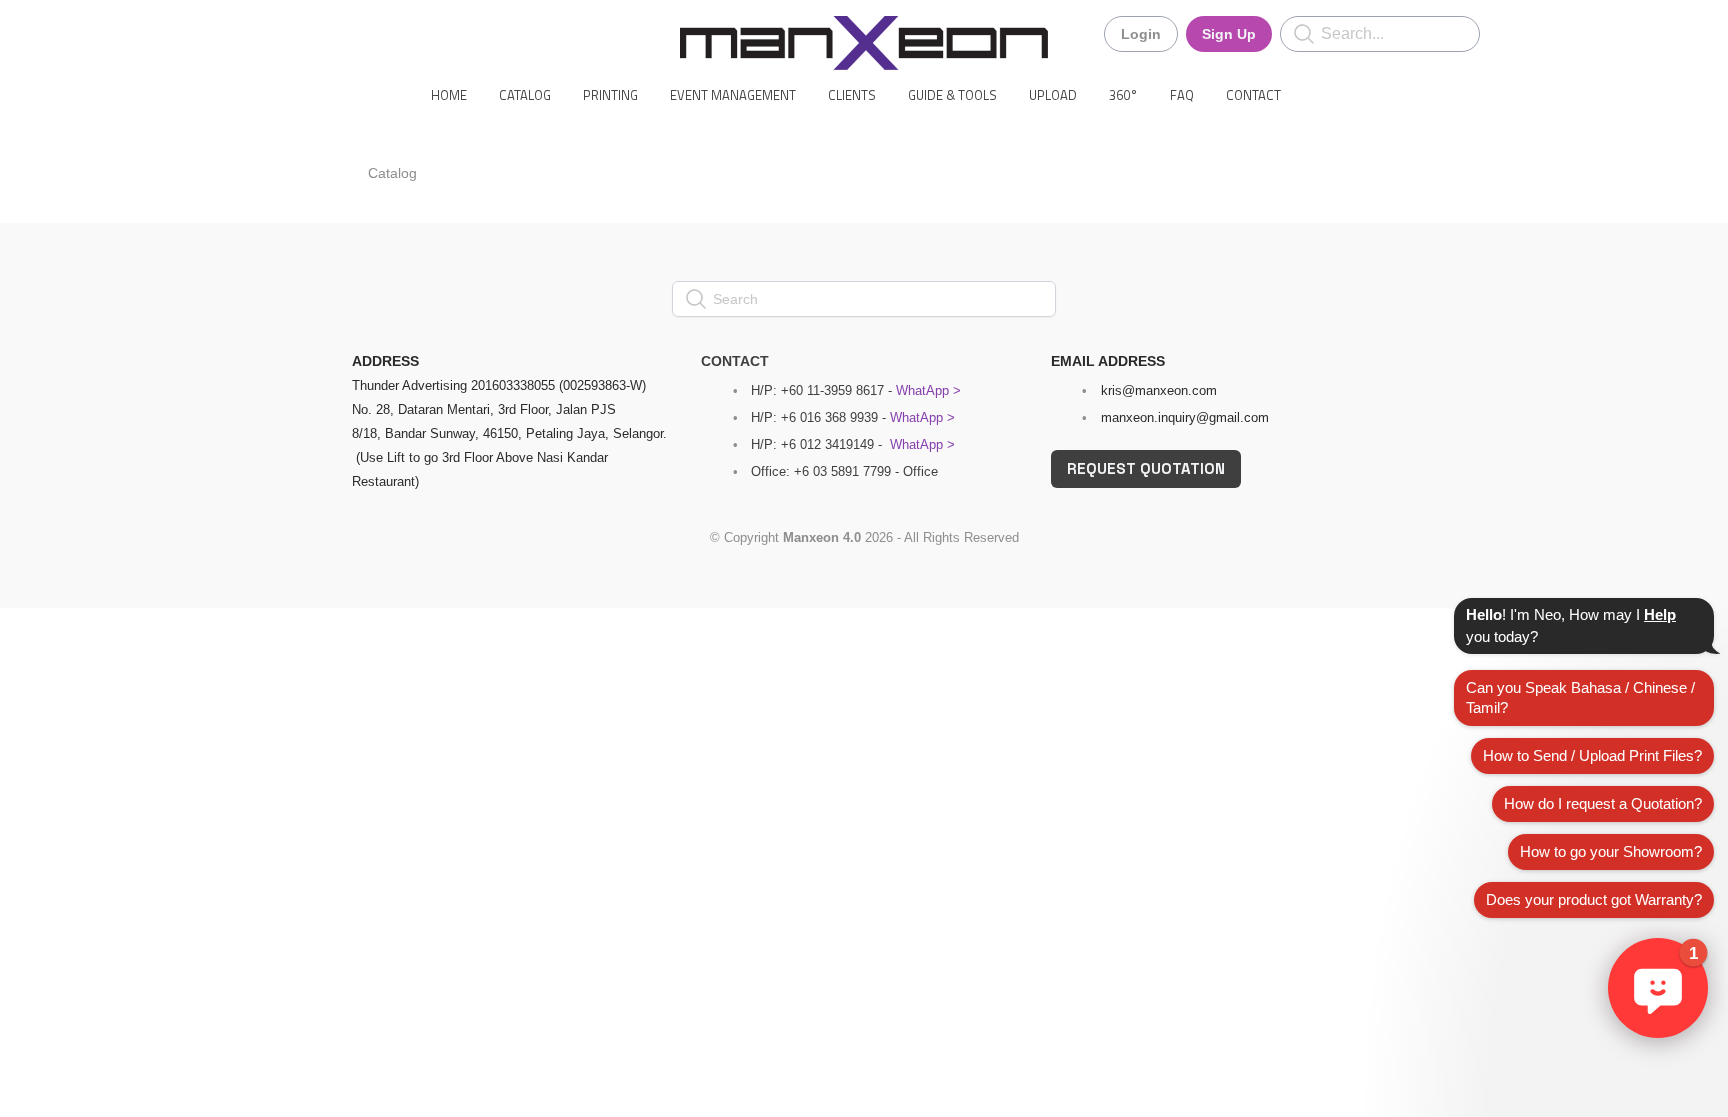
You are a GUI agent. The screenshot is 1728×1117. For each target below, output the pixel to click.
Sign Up (1229, 34)
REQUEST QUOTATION (1146, 468)
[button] (1658, 988)
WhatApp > (928, 390)
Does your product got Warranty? (1594, 899)
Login (1141, 34)
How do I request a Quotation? (1603, 803)
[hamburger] (264, 32)
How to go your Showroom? (1611, 851)
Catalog (392, 173)
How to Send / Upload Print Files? (1592, 755)
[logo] (864, 43)
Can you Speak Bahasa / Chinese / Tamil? (1580, 697)
